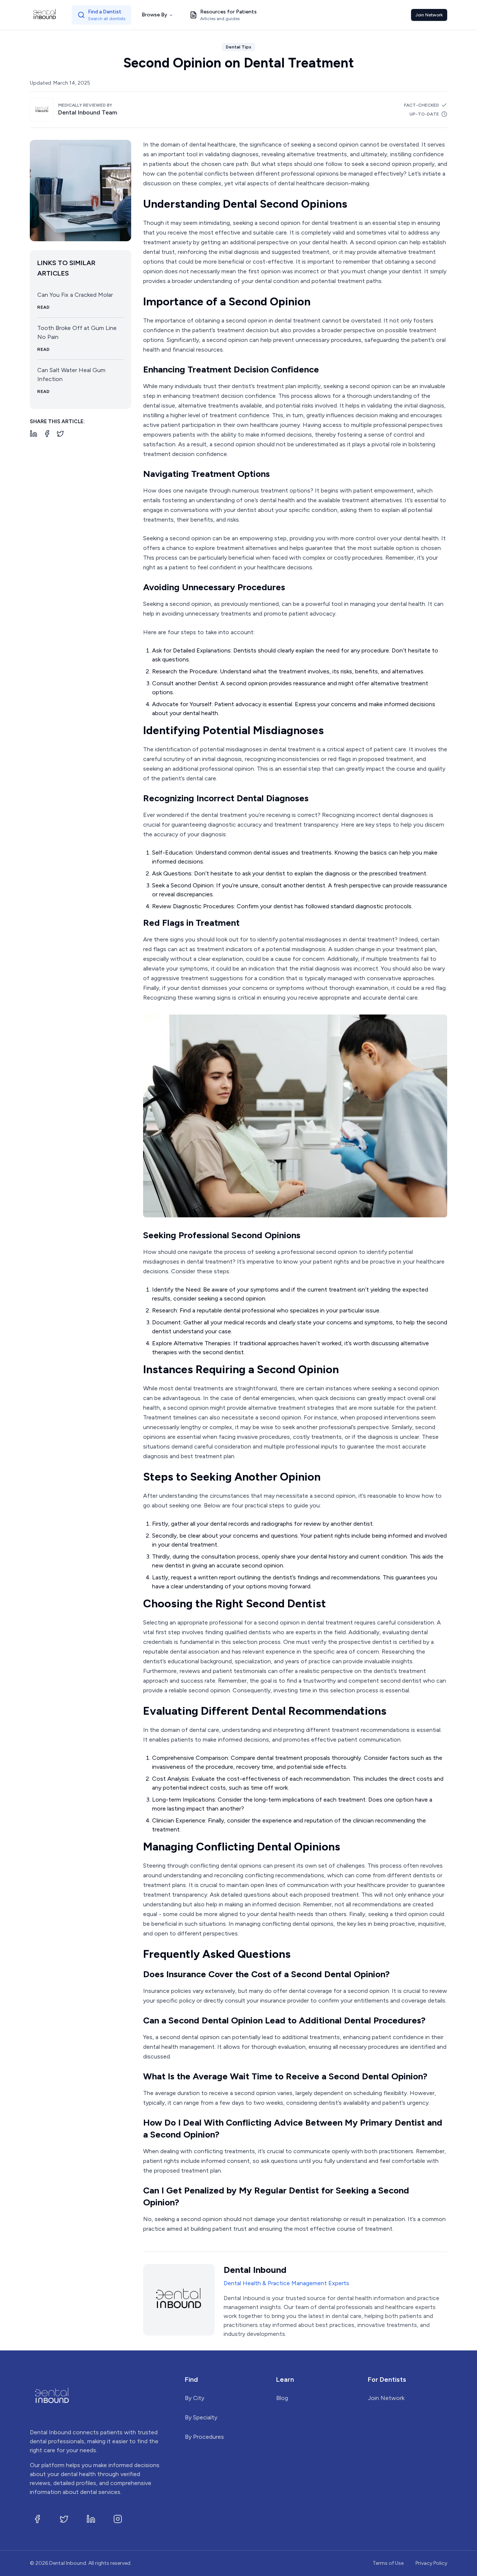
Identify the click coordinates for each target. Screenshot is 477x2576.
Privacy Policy (431, 2563)
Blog (282, 2398)
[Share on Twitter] (60, 434)
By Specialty (201, 2417)
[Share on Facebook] (47, 434)
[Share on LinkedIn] (34, 434)
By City (195, 2398)
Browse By (154, 15)
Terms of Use (388, 2563)
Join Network (429, 15)
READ (43, 307)
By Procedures (204, 2437)
